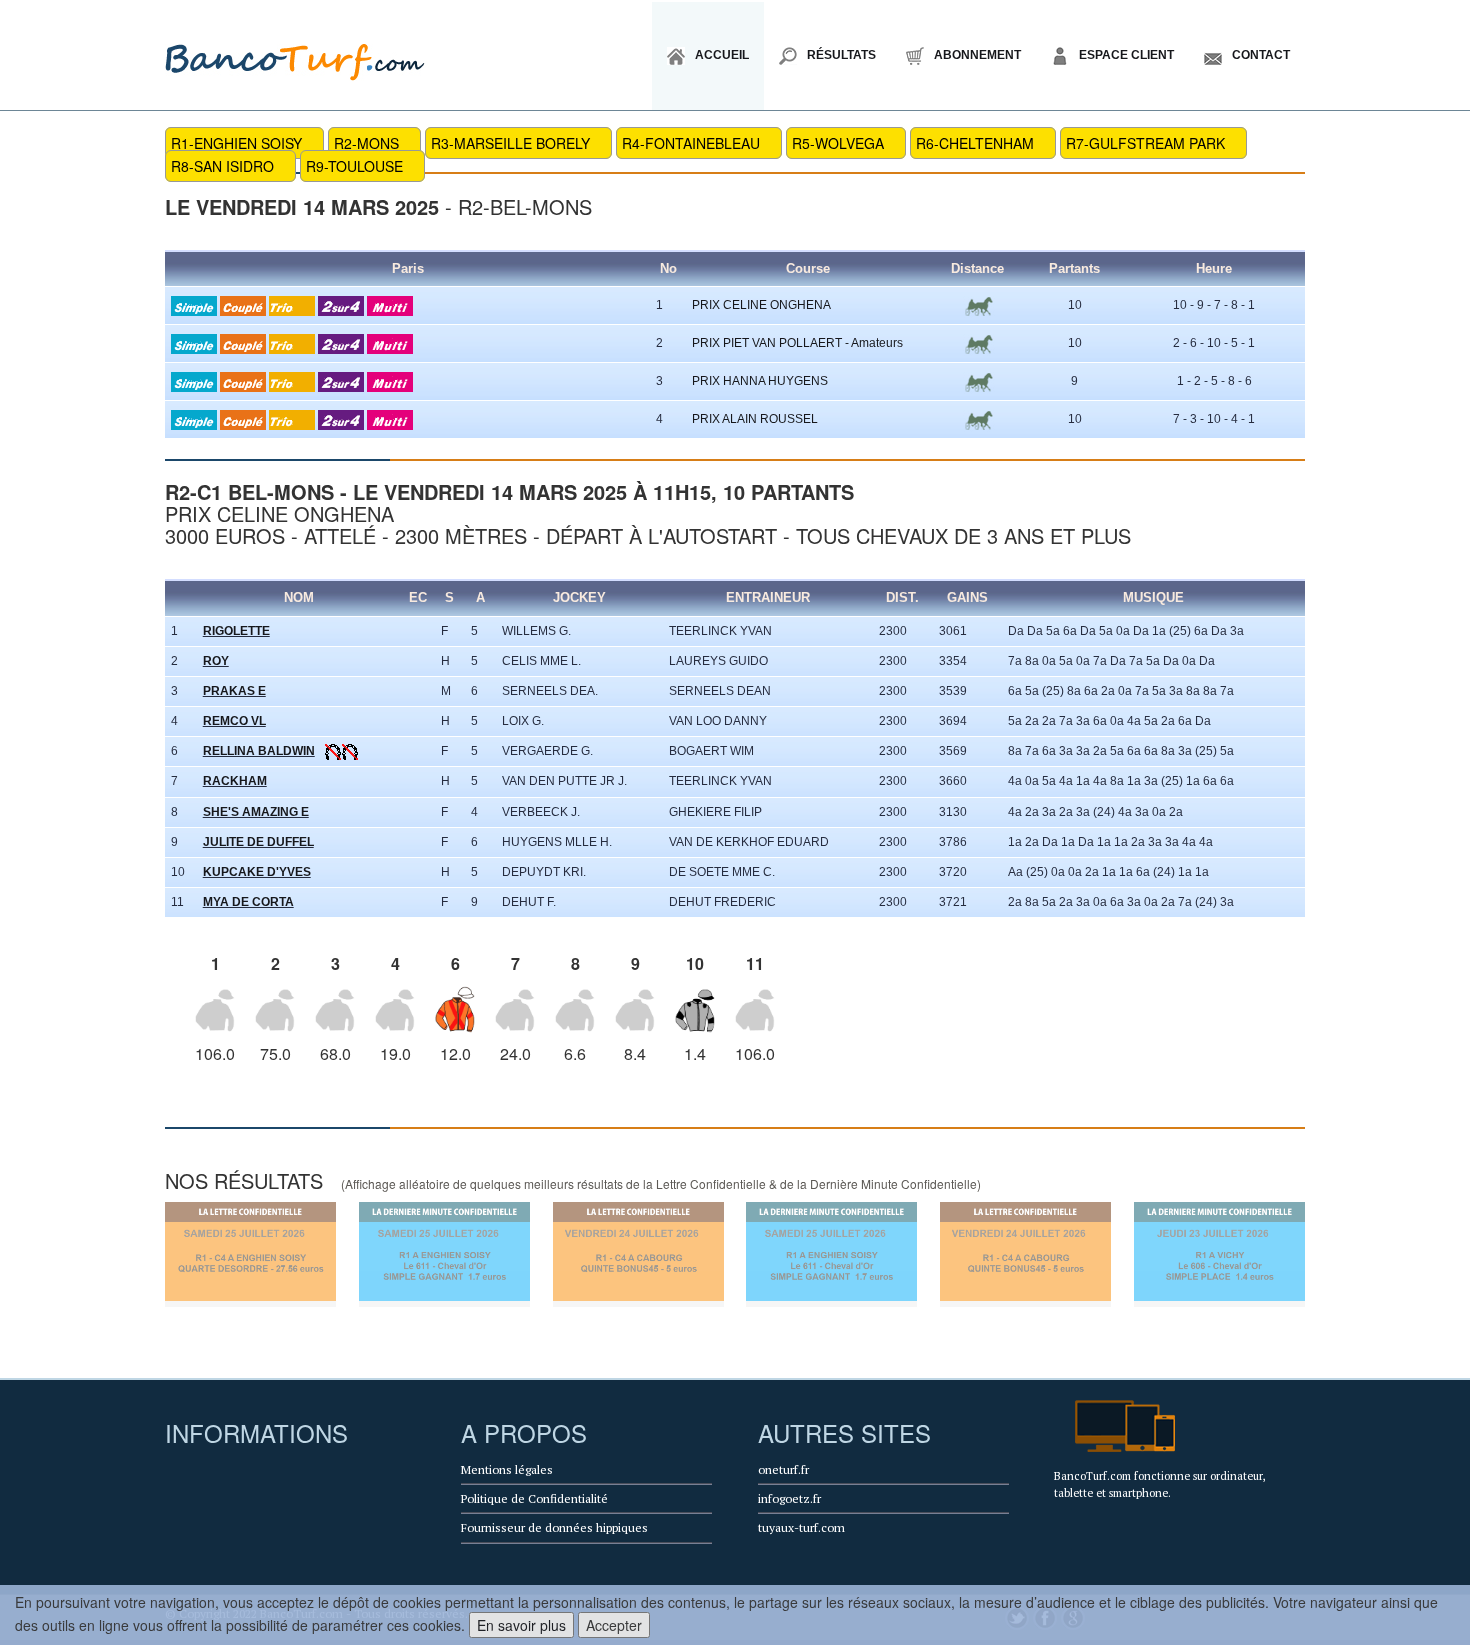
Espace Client (1126, 55)
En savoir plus (521, 1625)
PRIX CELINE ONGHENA (761, 305)
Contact (1261, 55)
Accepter (614, 1625)
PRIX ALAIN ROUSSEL (755, 419)
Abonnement (977, 55)
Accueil (722, 55)
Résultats (841, 55)
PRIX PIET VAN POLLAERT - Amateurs (797, 343)
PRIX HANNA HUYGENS (760, 381)
